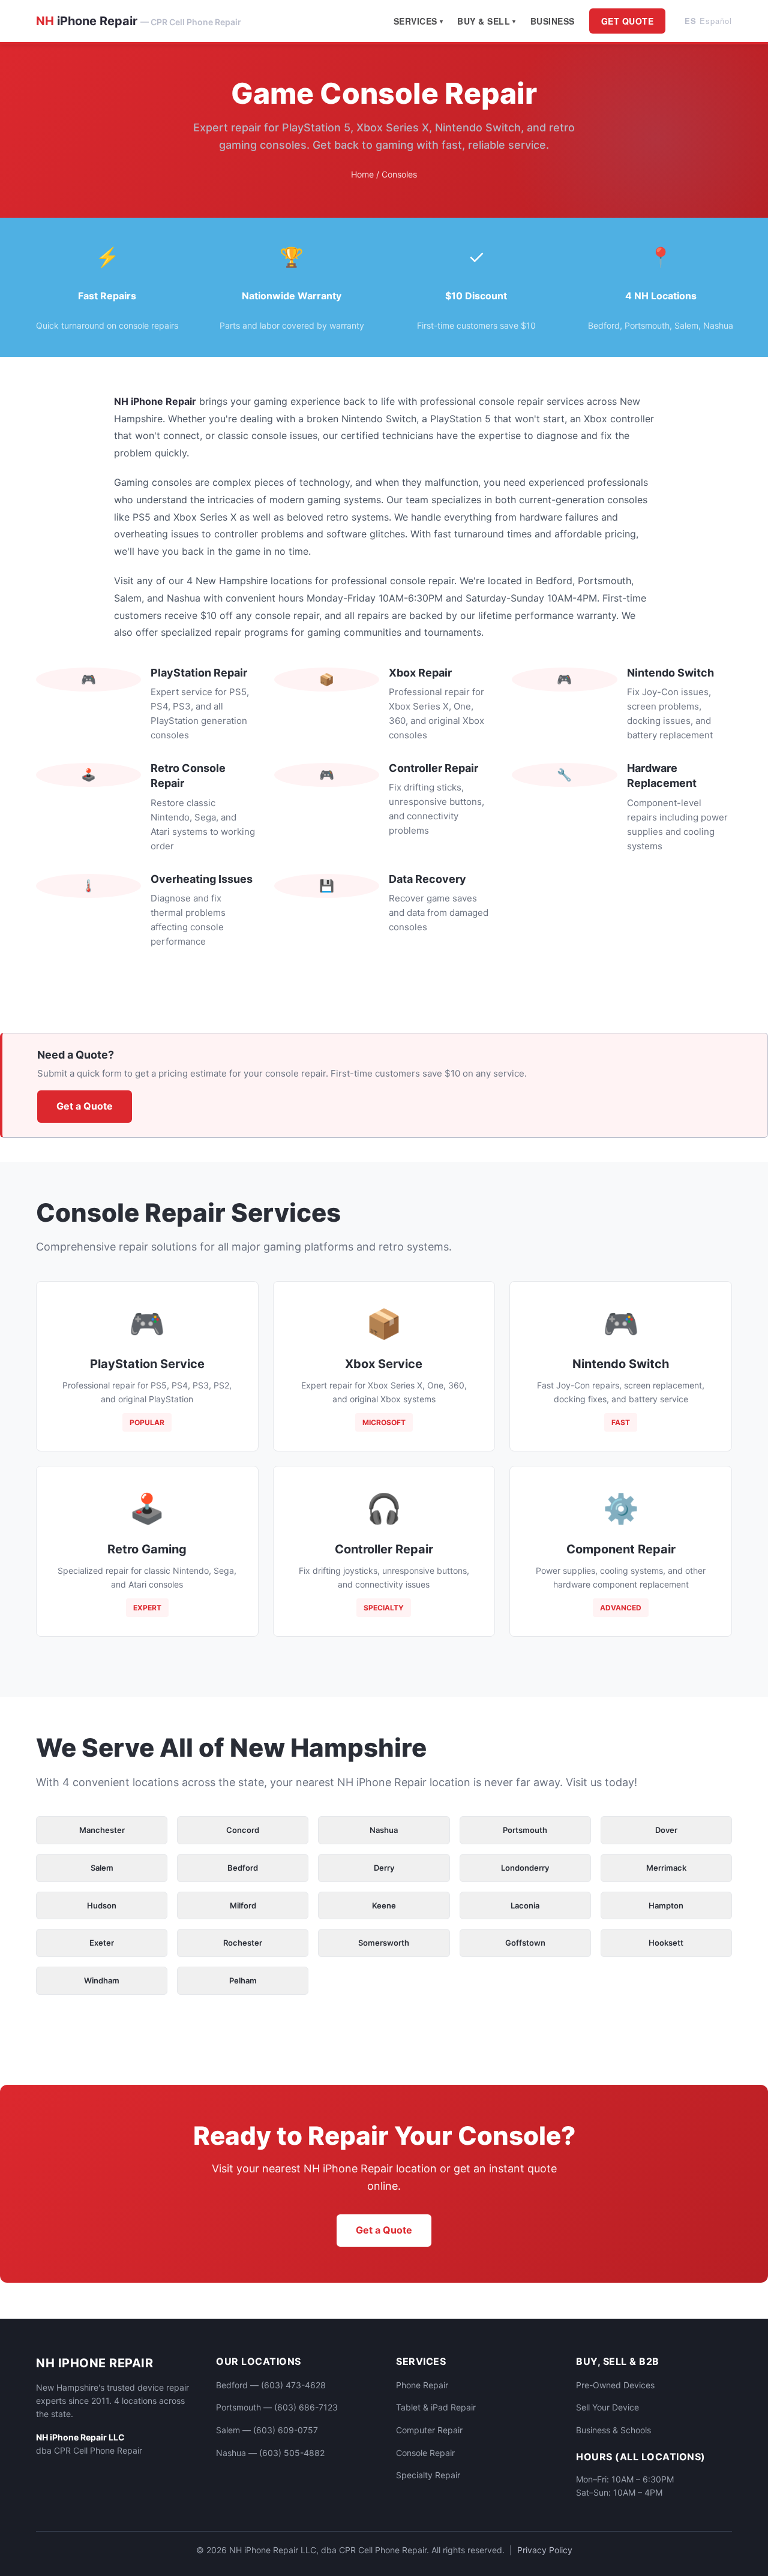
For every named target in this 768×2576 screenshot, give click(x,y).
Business (553, 21)
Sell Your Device (607, 2407)
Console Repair (425, 2453)
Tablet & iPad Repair (436, 2407)
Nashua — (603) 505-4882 (270, 2453)
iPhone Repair (139, 21)
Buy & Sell (484, 21)
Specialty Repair (428, 2475)
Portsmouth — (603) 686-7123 (277, 2407)
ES (708, 21)
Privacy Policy (545, 2550)
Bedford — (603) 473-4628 (271, 2385)
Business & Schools (613, 2430)
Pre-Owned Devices (615, 2385)
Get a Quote (85, 1106)
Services (415, 21)
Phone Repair (422, 2385)
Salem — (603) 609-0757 (267, 2430)
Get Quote (628, 21)
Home (362, 174)
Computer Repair (429, 2430)
